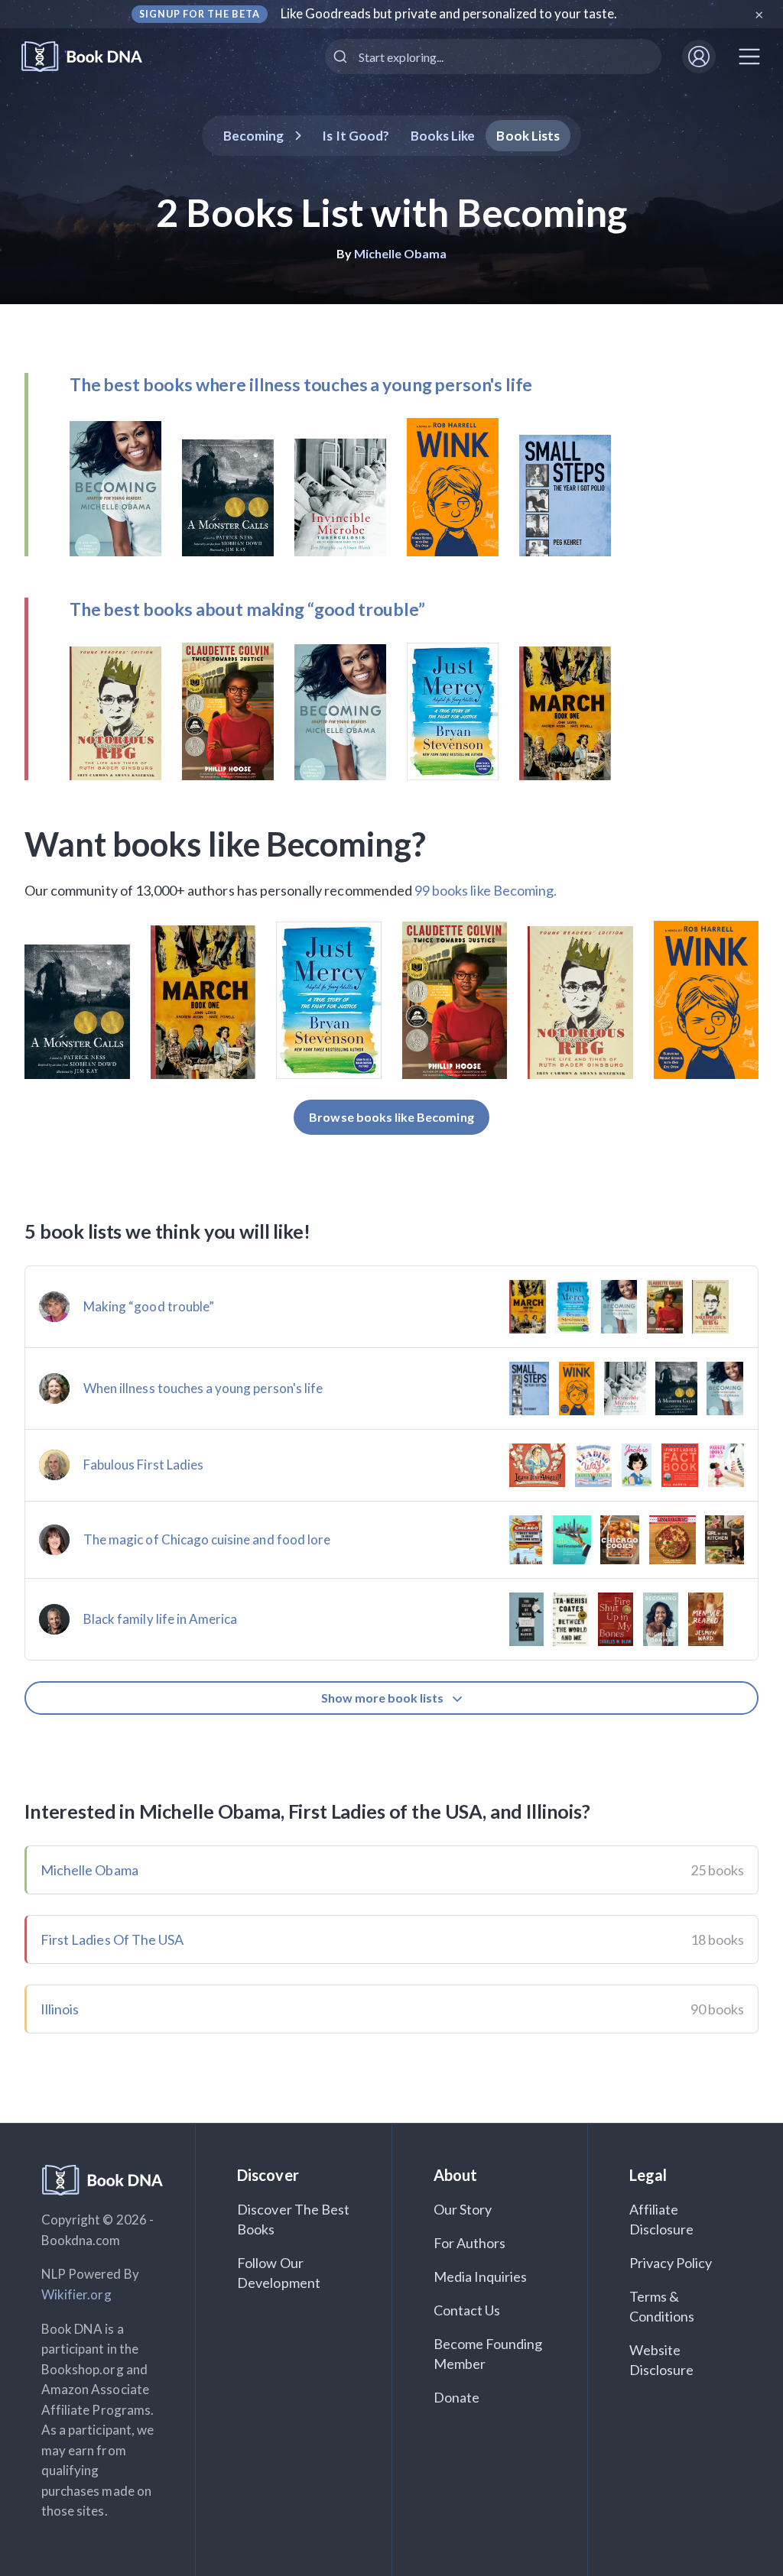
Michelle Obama (401, 253)
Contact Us (467, 2310)
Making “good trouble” (149, 1306)
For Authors (470, 2243)
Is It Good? (356, 136)
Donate (456, 2397)
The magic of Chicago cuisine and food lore (207, 1539)
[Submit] (342, 57)
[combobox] (493, 57)
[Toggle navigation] (749, 57)
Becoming (253, 136)
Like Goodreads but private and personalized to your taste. (449, 13)
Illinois (60, 2009)
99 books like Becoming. (486, 890)
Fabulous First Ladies (143, 1465)
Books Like (443, 136)
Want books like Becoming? (225, 844)
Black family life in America (160, 1619)
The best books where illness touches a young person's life (301, 384)
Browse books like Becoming (391, 1117)
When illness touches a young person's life (203, 1388)
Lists (528, 136)
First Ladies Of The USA (112, 1939)
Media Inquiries (481, 2276)
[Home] (92, 57)
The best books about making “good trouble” (247, 609)
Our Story (463, 2209)
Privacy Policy (671, 2263)
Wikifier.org (76, 2294)
